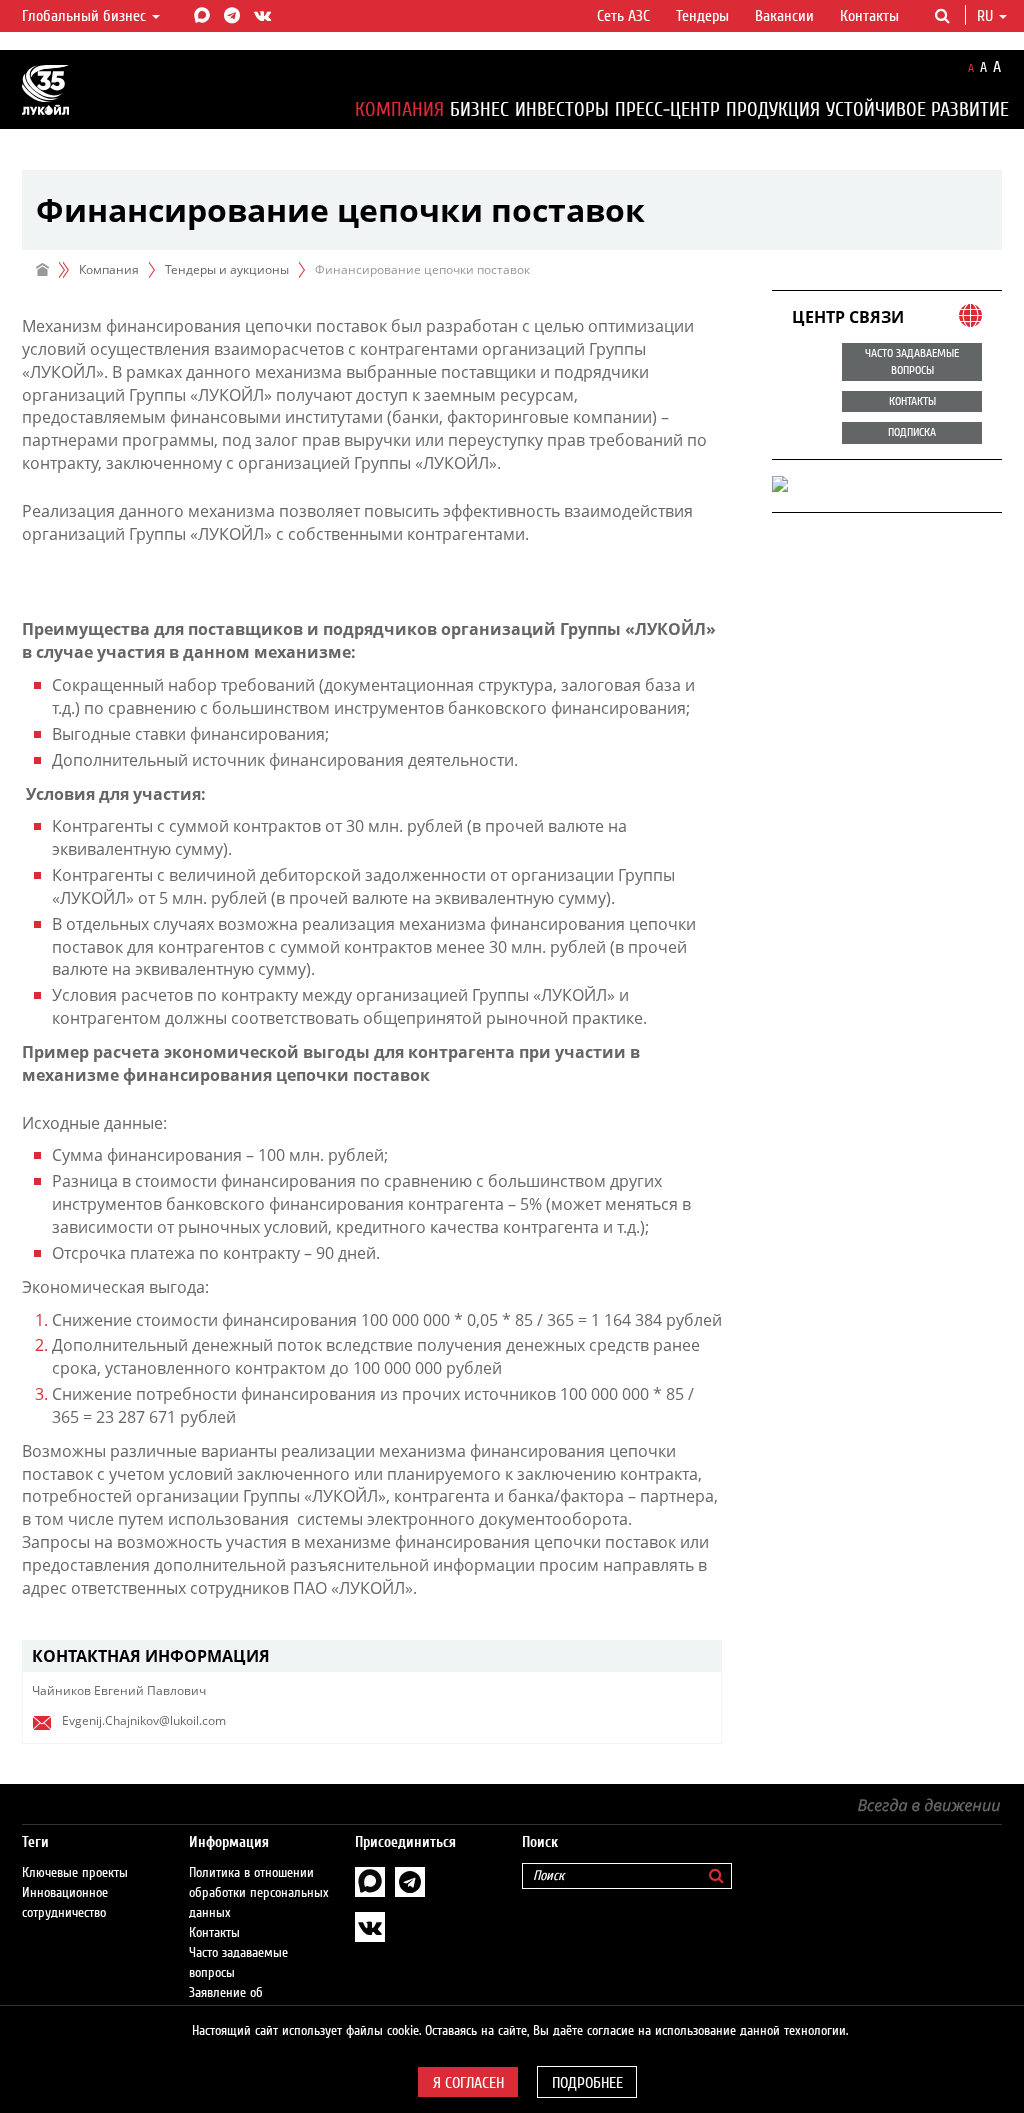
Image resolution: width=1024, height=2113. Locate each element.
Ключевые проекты (75, 1873)
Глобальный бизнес (86, 16)
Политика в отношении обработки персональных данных (259, 1893)
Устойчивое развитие (917, 109)
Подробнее (587, 2083)
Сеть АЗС (623, 16)
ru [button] (987, 16)
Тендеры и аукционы (227, 269)
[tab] (372, 1656)
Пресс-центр (667, 109)
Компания (399, 109)
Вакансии (784, 16)
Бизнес (479, 109)
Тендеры (702, 16)
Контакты (869, 16)
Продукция (773, 109)
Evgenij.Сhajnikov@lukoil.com (144, 1720)
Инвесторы (562, 109)
